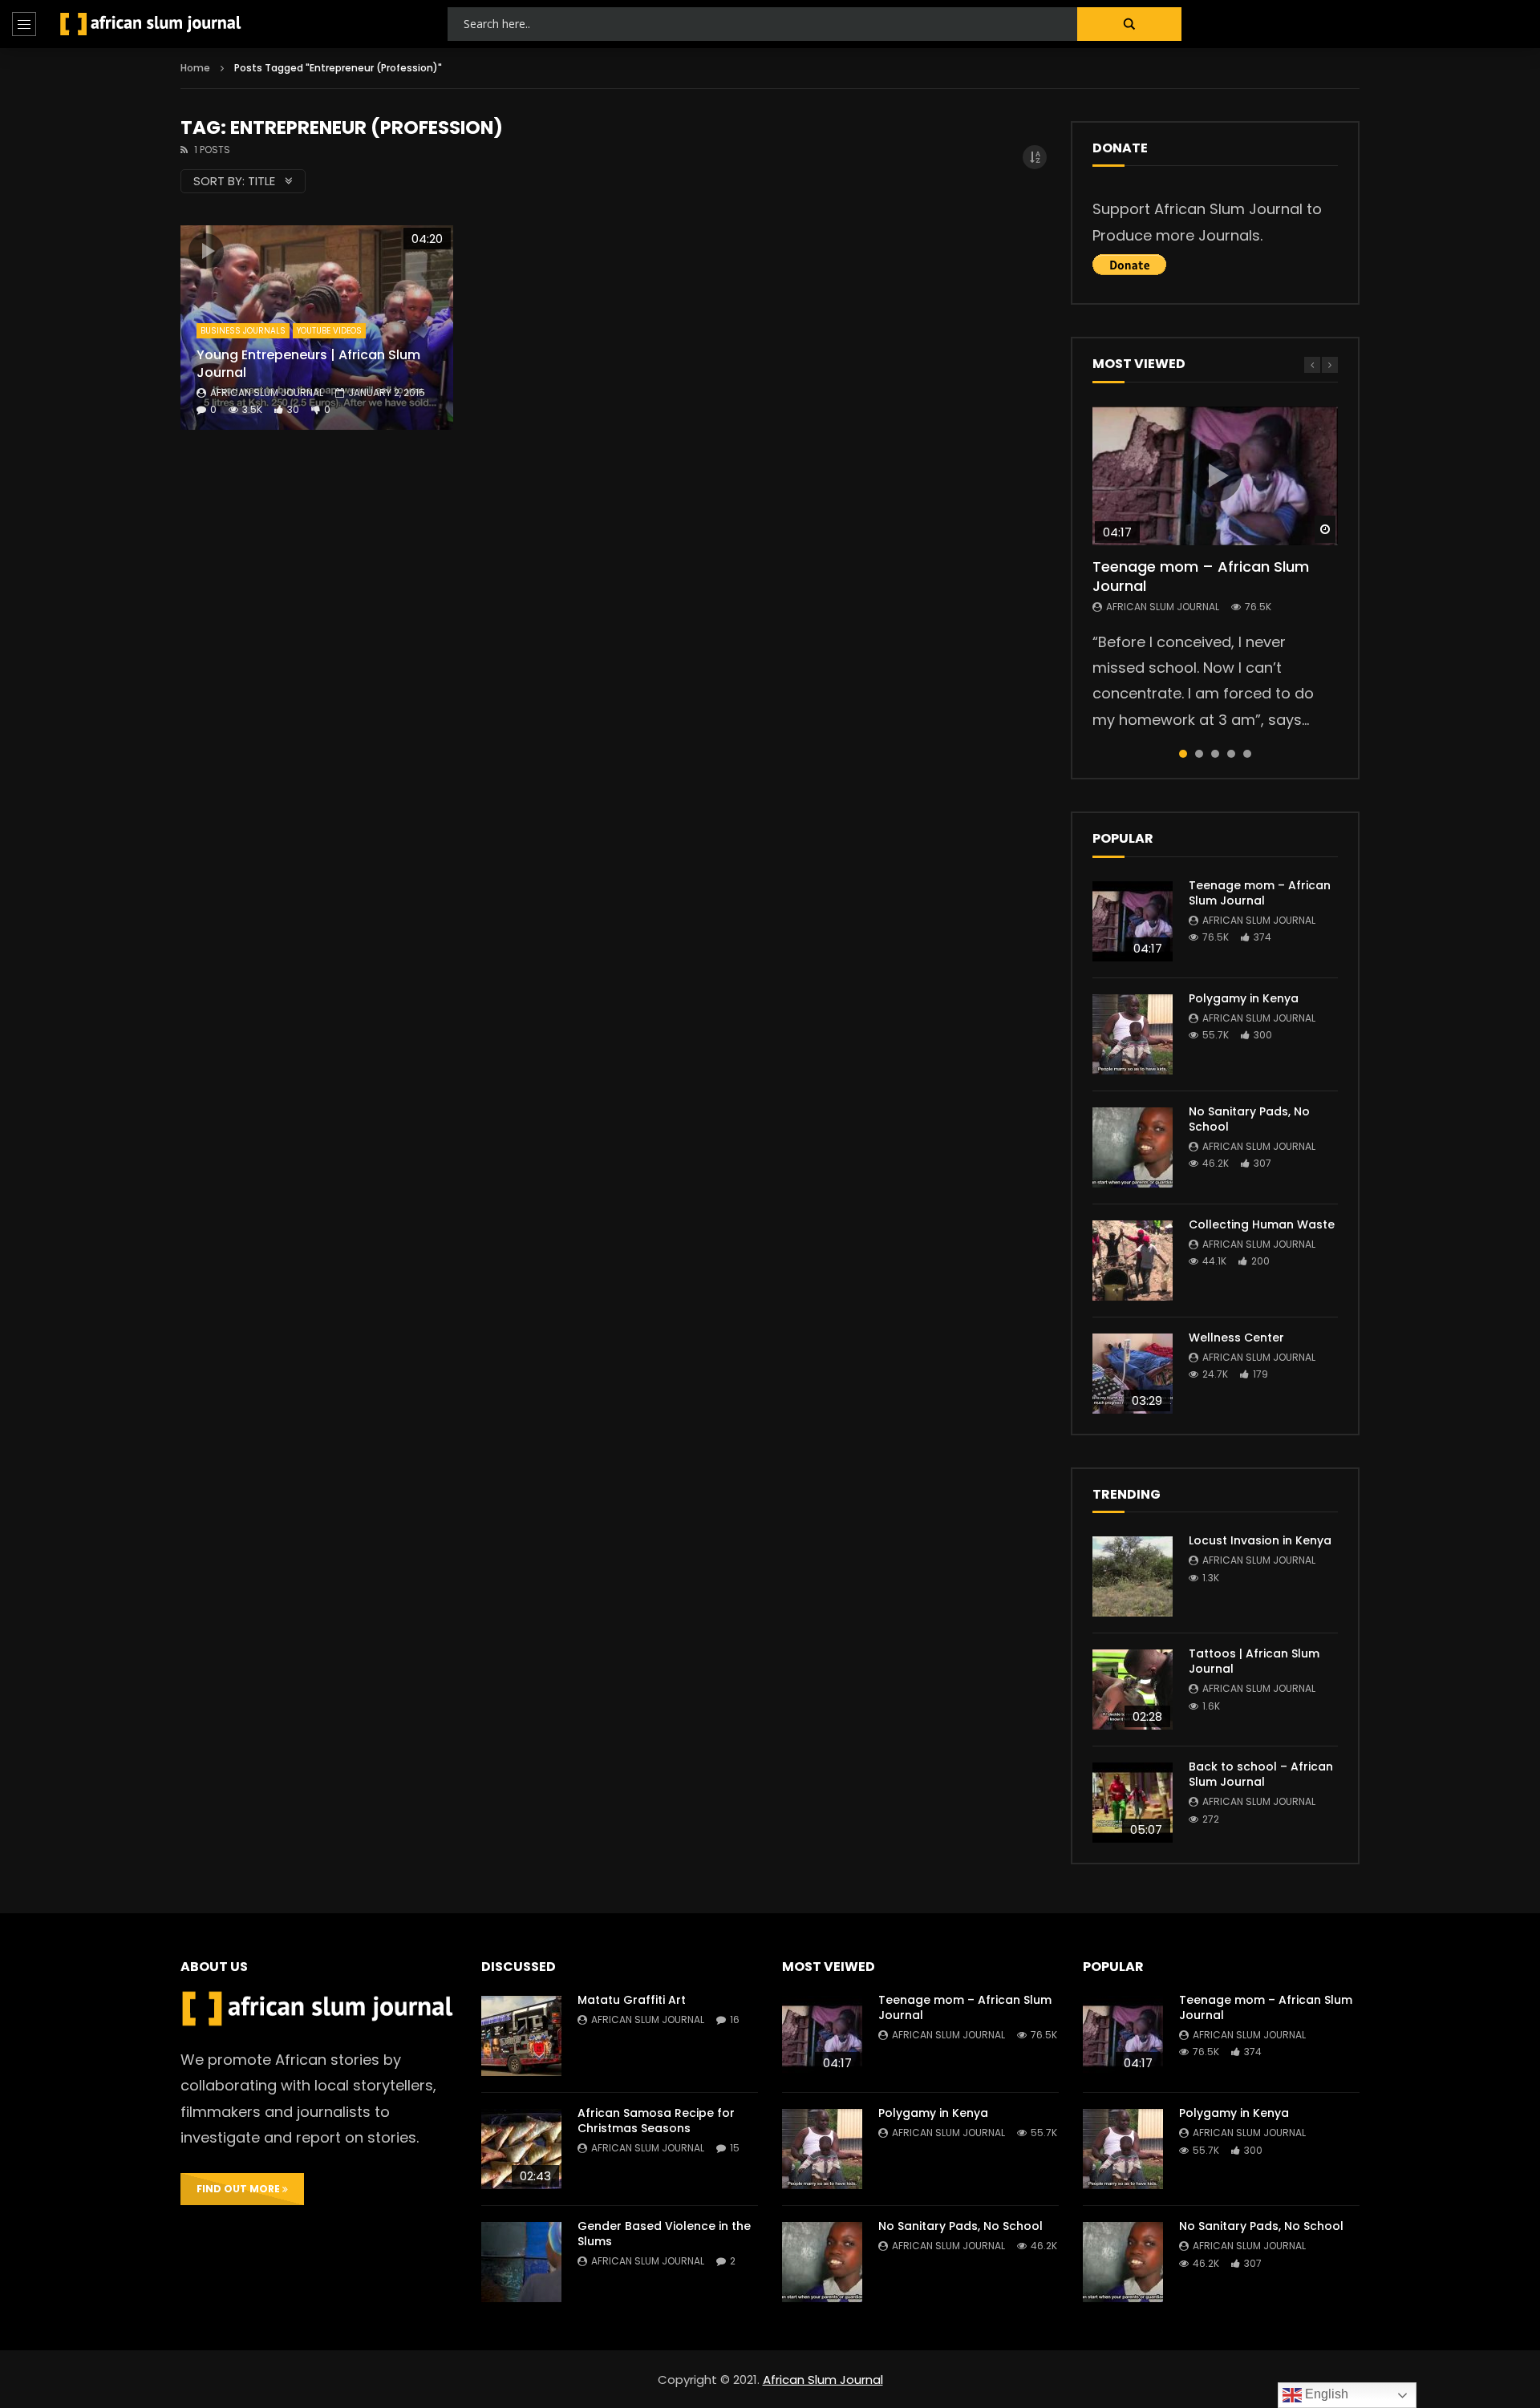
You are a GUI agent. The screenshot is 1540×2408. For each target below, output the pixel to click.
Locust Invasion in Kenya (1260, 1540)
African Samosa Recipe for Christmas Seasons (656, 2121)
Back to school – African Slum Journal (1261, 1774)
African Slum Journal (267, 393)
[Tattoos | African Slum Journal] (1133, 1690)
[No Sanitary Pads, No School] (1133, 1147)
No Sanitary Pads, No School (1249, 1119)
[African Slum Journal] (151, 24)
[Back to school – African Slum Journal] (1133, 1803)
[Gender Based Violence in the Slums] (521, 2262)
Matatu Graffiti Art (632, 2000)
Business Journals (243, 331)
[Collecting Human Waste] (1133, 1261)
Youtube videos (329, 331)
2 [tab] (1199, 754)
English (1325, 2394)
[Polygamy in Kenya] (1133, 1034)
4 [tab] (1231, 754)
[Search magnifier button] (1129, 24)
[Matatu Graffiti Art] (521, 2036)
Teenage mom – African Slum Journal (1201, 576)
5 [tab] (1247, 754)
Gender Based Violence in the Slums (664, 2234)
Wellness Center (1236, 1338)
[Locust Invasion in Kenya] (1133, 1576)
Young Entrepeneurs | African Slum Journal (308, 364)
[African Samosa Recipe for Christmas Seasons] (521, 2149)
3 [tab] (1215, 754)
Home (195, 68)
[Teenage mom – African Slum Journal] (1133, 921)
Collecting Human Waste (1262, 1224)
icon (206, 251)
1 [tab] (1183, 754)
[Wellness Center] (1133, 1374)
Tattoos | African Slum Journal (1254, 1661)
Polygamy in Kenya (1244, 998)
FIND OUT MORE (239, 2189)
